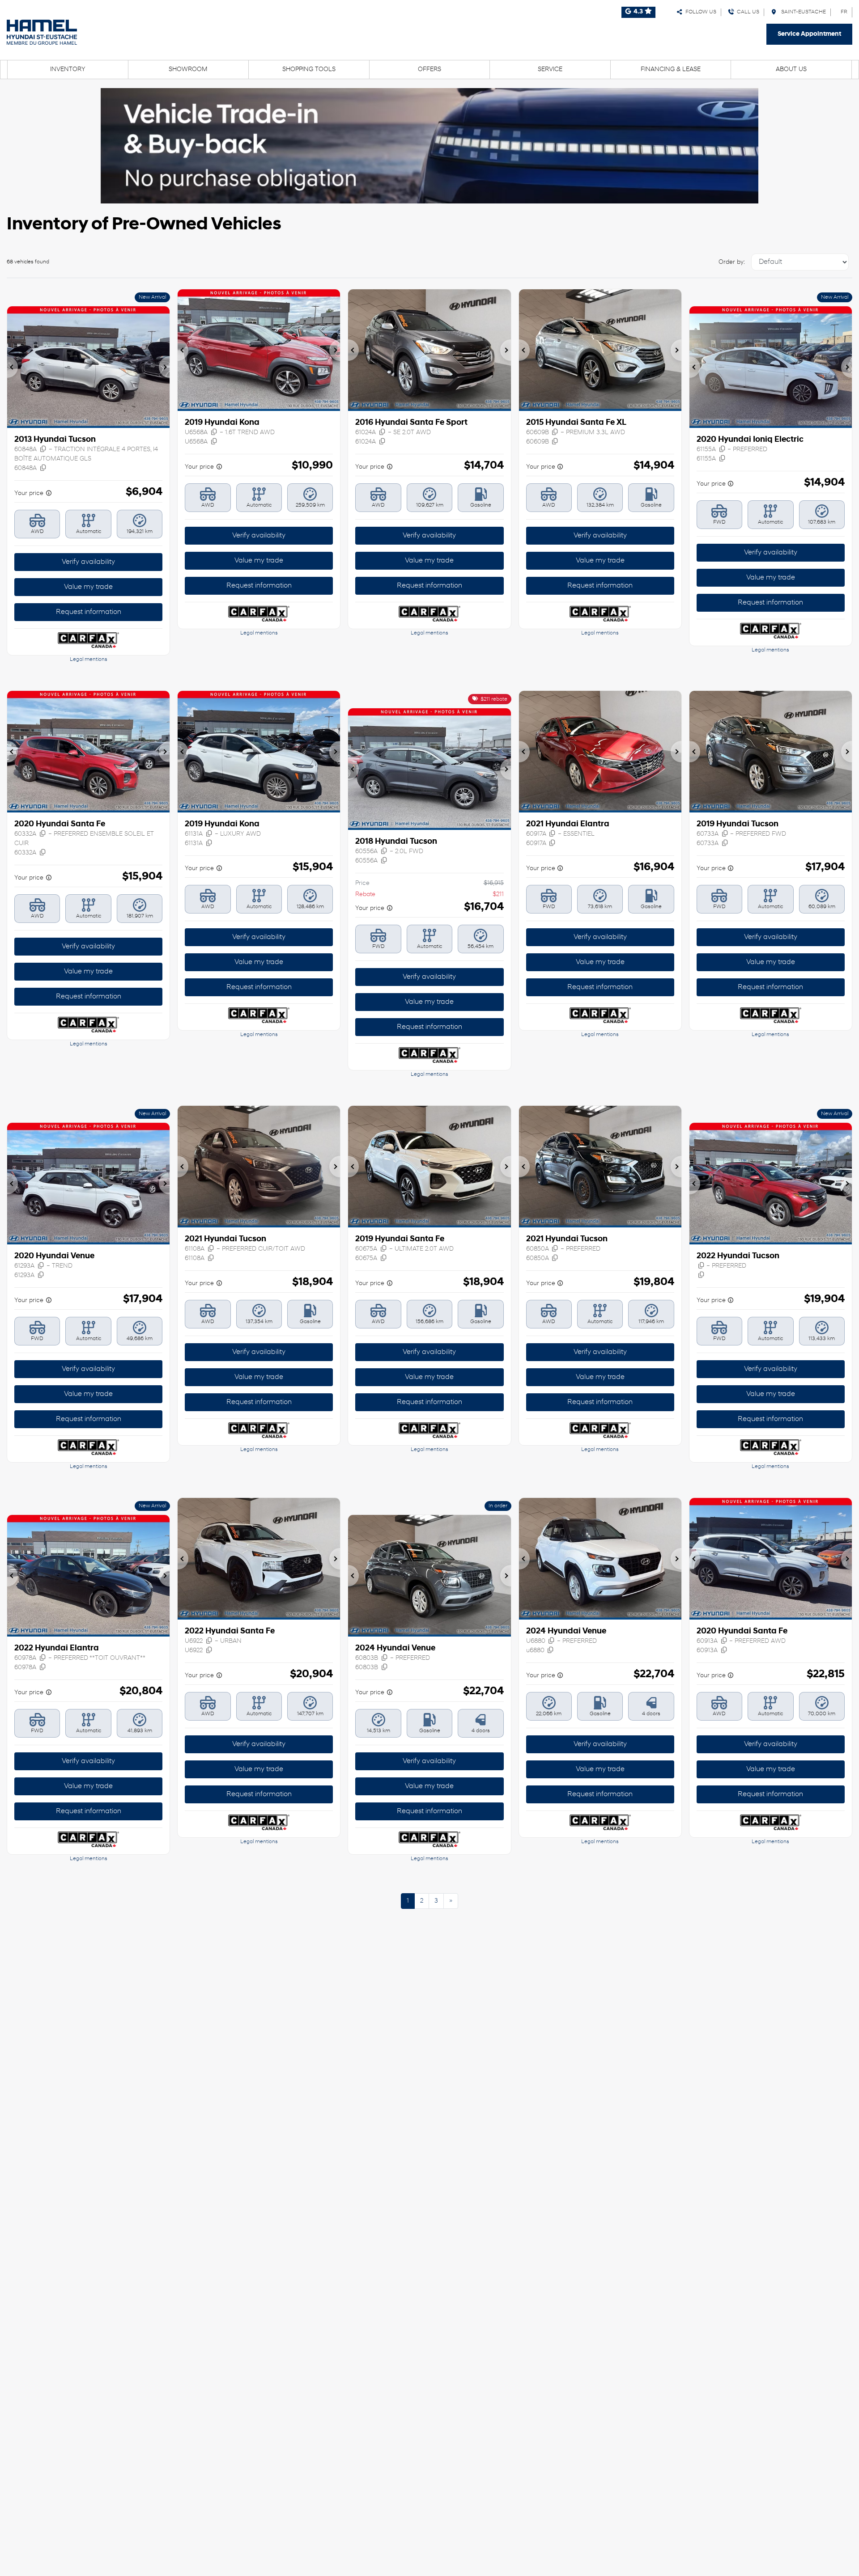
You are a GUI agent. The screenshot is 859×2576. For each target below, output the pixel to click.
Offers (429, 70)
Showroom (188, 70)
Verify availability (88, 562)
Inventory (68, 70)
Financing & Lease (671, 70)
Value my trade (88, 587)
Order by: (732, 262)
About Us (791, 70)
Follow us (700, 12)
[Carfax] (88, 640)
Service (550, 70)
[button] (13, 367)
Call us (747, 12)
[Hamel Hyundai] (42, 32)
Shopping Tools (309, 70)
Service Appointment (809, 34)
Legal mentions (89, 660)
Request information (89, 612)
